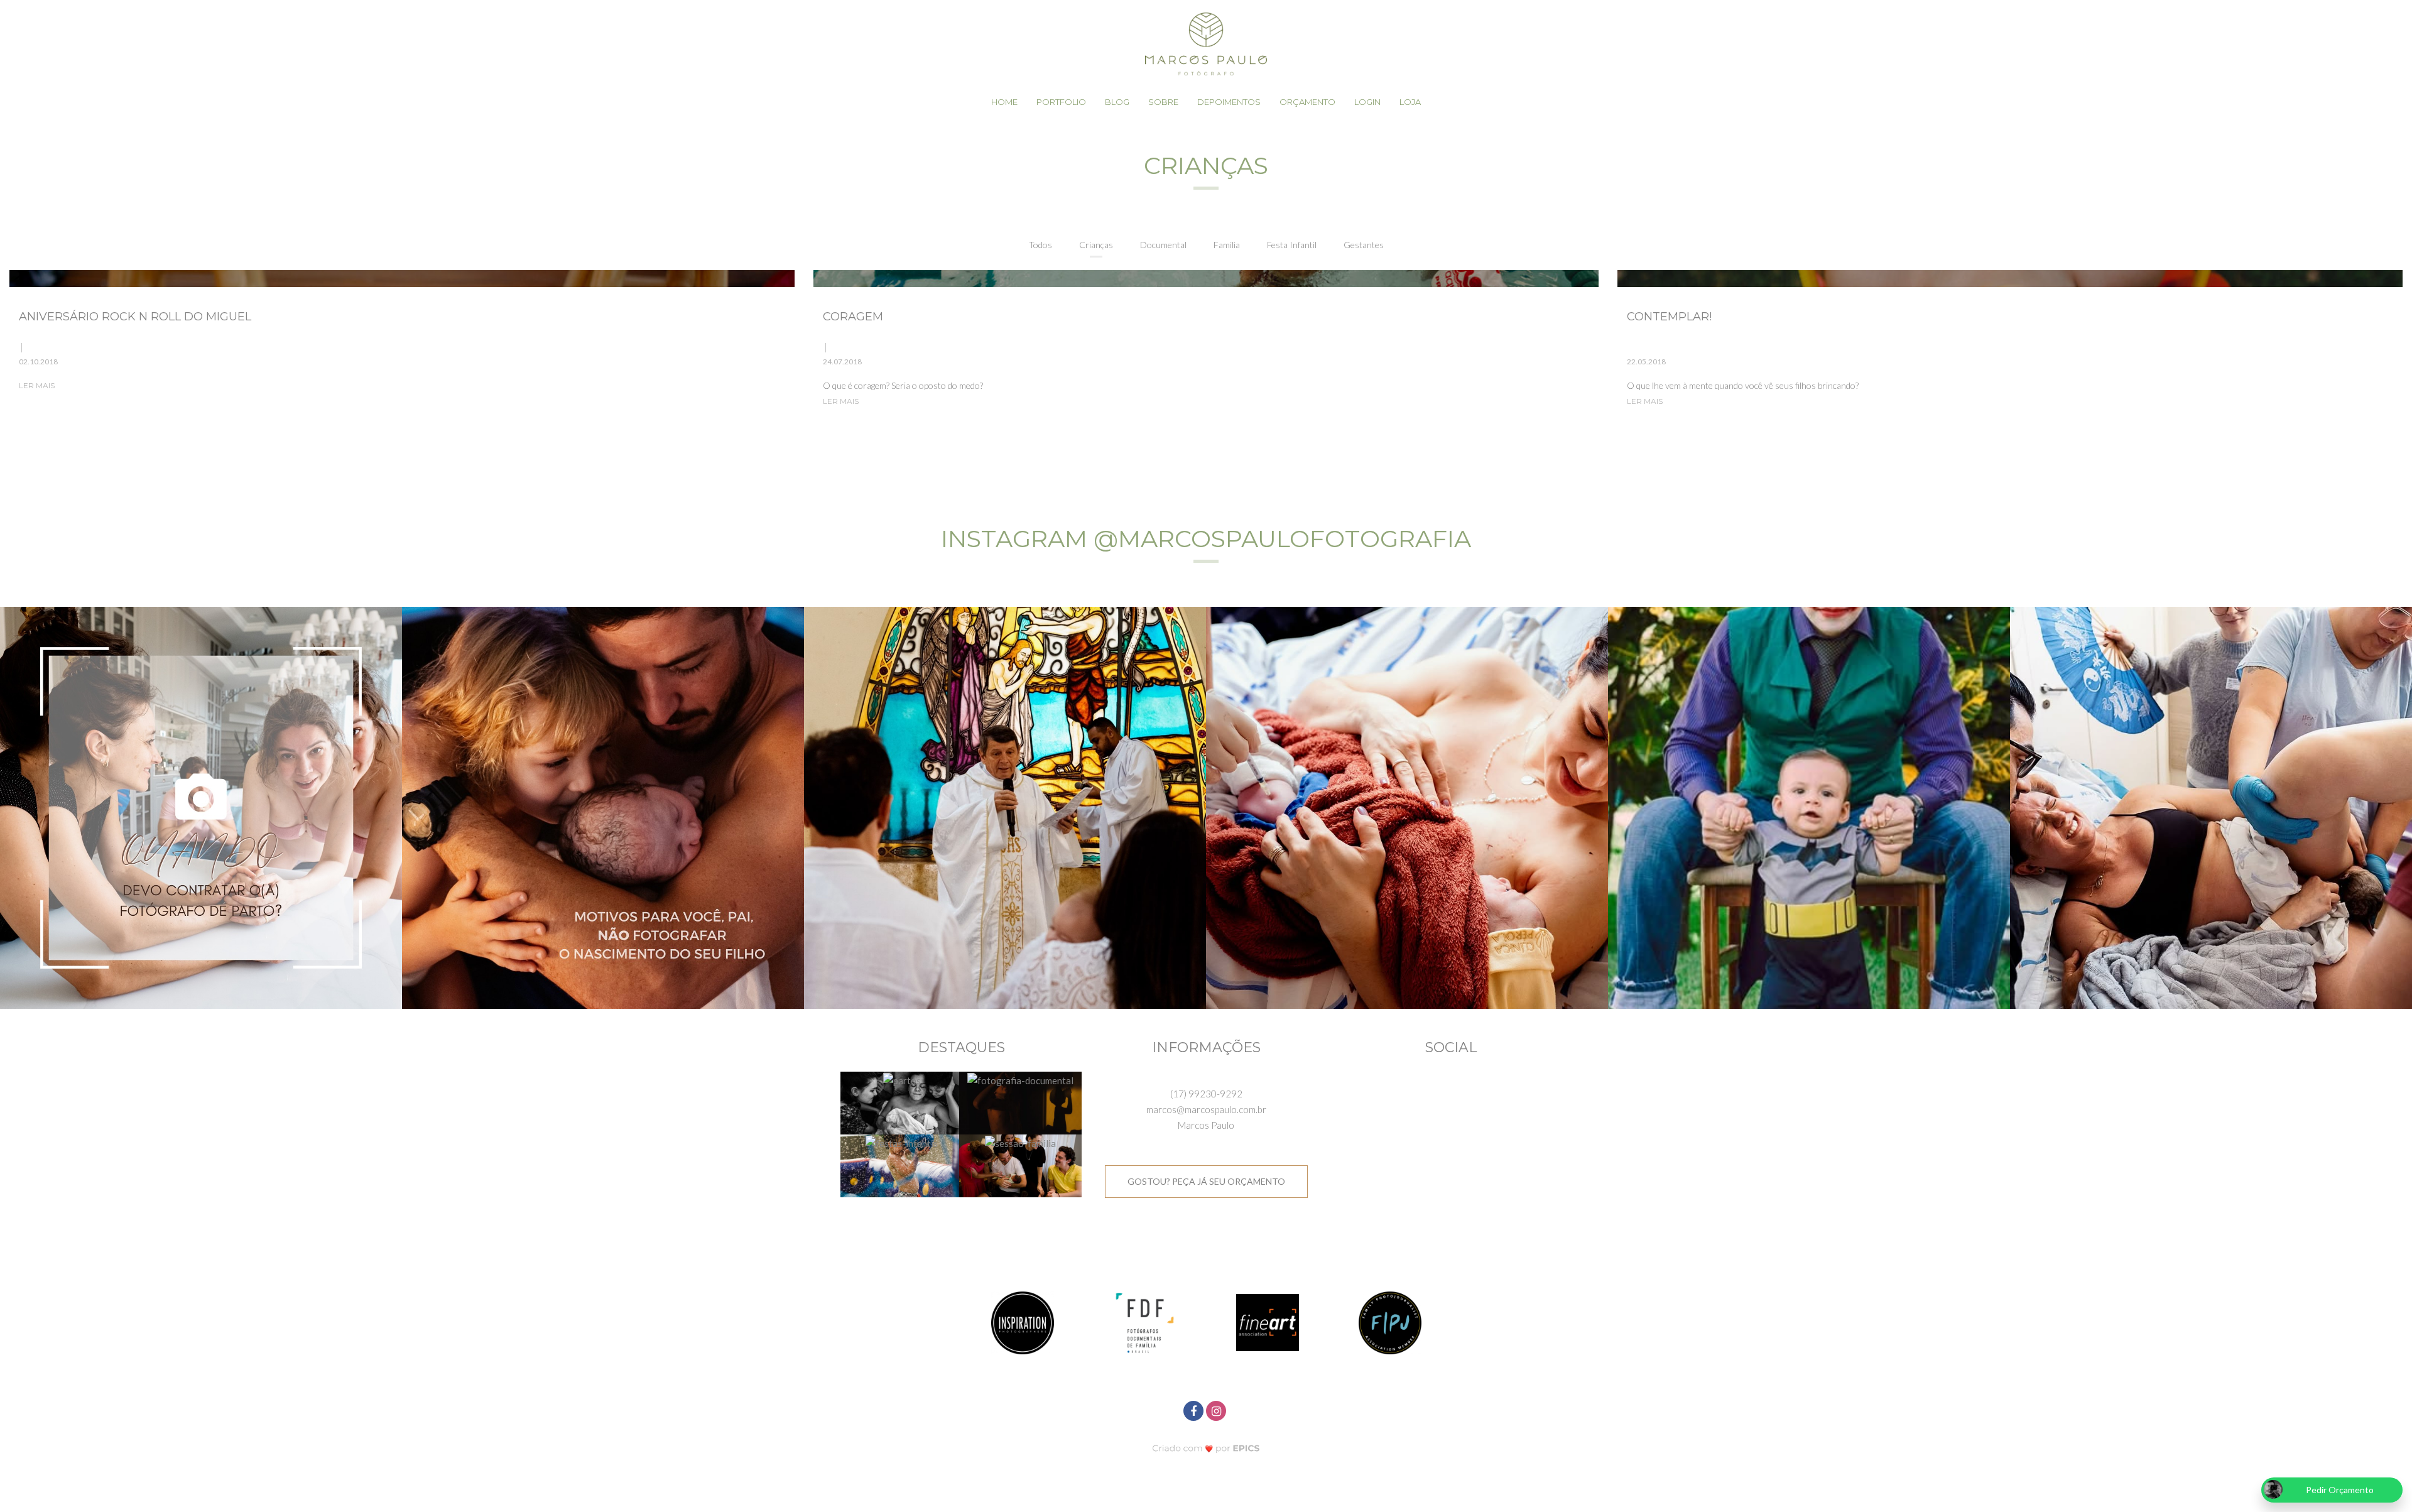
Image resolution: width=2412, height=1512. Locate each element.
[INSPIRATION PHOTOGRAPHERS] (1023, 1321)
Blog (1117, 102)
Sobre (1163, 102)
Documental (1163, 245)
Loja (1410, 102)
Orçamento (1307, 102)
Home (1004, 102)
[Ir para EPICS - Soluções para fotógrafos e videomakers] (1206, 1448)
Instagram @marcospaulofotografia (1206, 539)
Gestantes (1364, 245)
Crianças (1096, 245)
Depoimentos (1229, 102)
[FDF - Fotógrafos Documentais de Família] (1145, 1321)
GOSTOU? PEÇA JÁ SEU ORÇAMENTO (1206, 1181)
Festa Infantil (1292, 245)
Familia (1227, 245)
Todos (1040, 245)
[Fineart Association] (1268, 1321)
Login (1367, 102)
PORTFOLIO (1061, 102)
